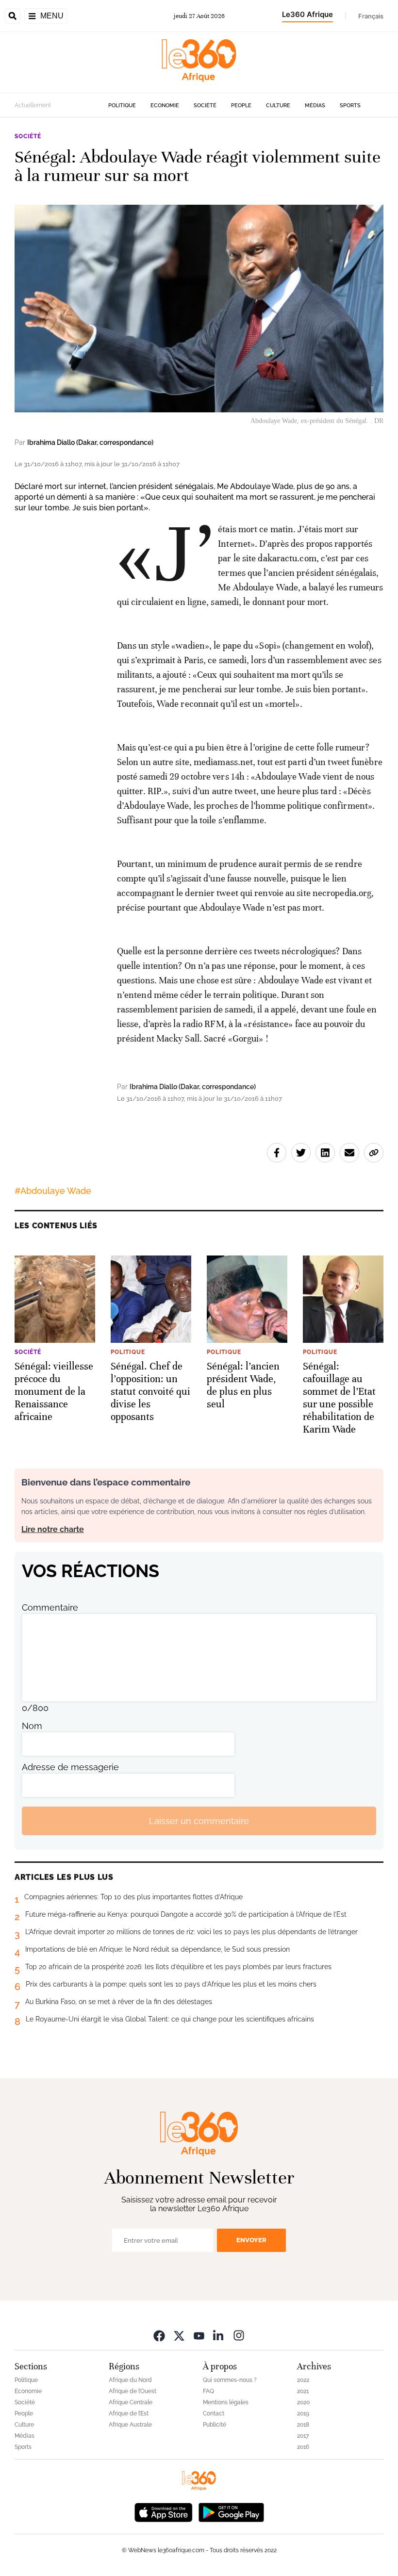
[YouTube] (199, 2335)
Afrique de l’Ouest (133, 2391)
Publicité (215, 2425)
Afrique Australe (130, 2425)
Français (371, 16)
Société (205, 106)
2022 (303, 2380)
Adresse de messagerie (70, 1767)
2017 (303, 2436)
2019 (303, 2413)
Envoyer (251, 2240)
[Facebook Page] (159, 2335)
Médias (315, 106)
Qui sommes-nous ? (230, 2380)
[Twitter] (179, 2335)
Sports (350, 106)
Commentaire (50, 1607)
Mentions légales (226, 2402)
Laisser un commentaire (199, 1821)
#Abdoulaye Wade (53, 1191)
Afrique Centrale (131, 2402)
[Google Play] (231, 2511)
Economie (165, 106)
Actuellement (33, 105)
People (241, 106)
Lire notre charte (53, 1529)
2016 (303, 2447)
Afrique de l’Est (129, 2413)
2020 (303, 2402)
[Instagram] (239, 2335)
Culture (278, 106)
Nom (32, 1726)
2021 (303, 2391)
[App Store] (164, 2511)
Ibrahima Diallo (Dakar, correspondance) (90, 442)
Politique (122, 106)
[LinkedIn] (219, 2335)
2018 (303, 2425)
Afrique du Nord (130, 2380)
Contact (214, 2413)
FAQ (208, 2391)
